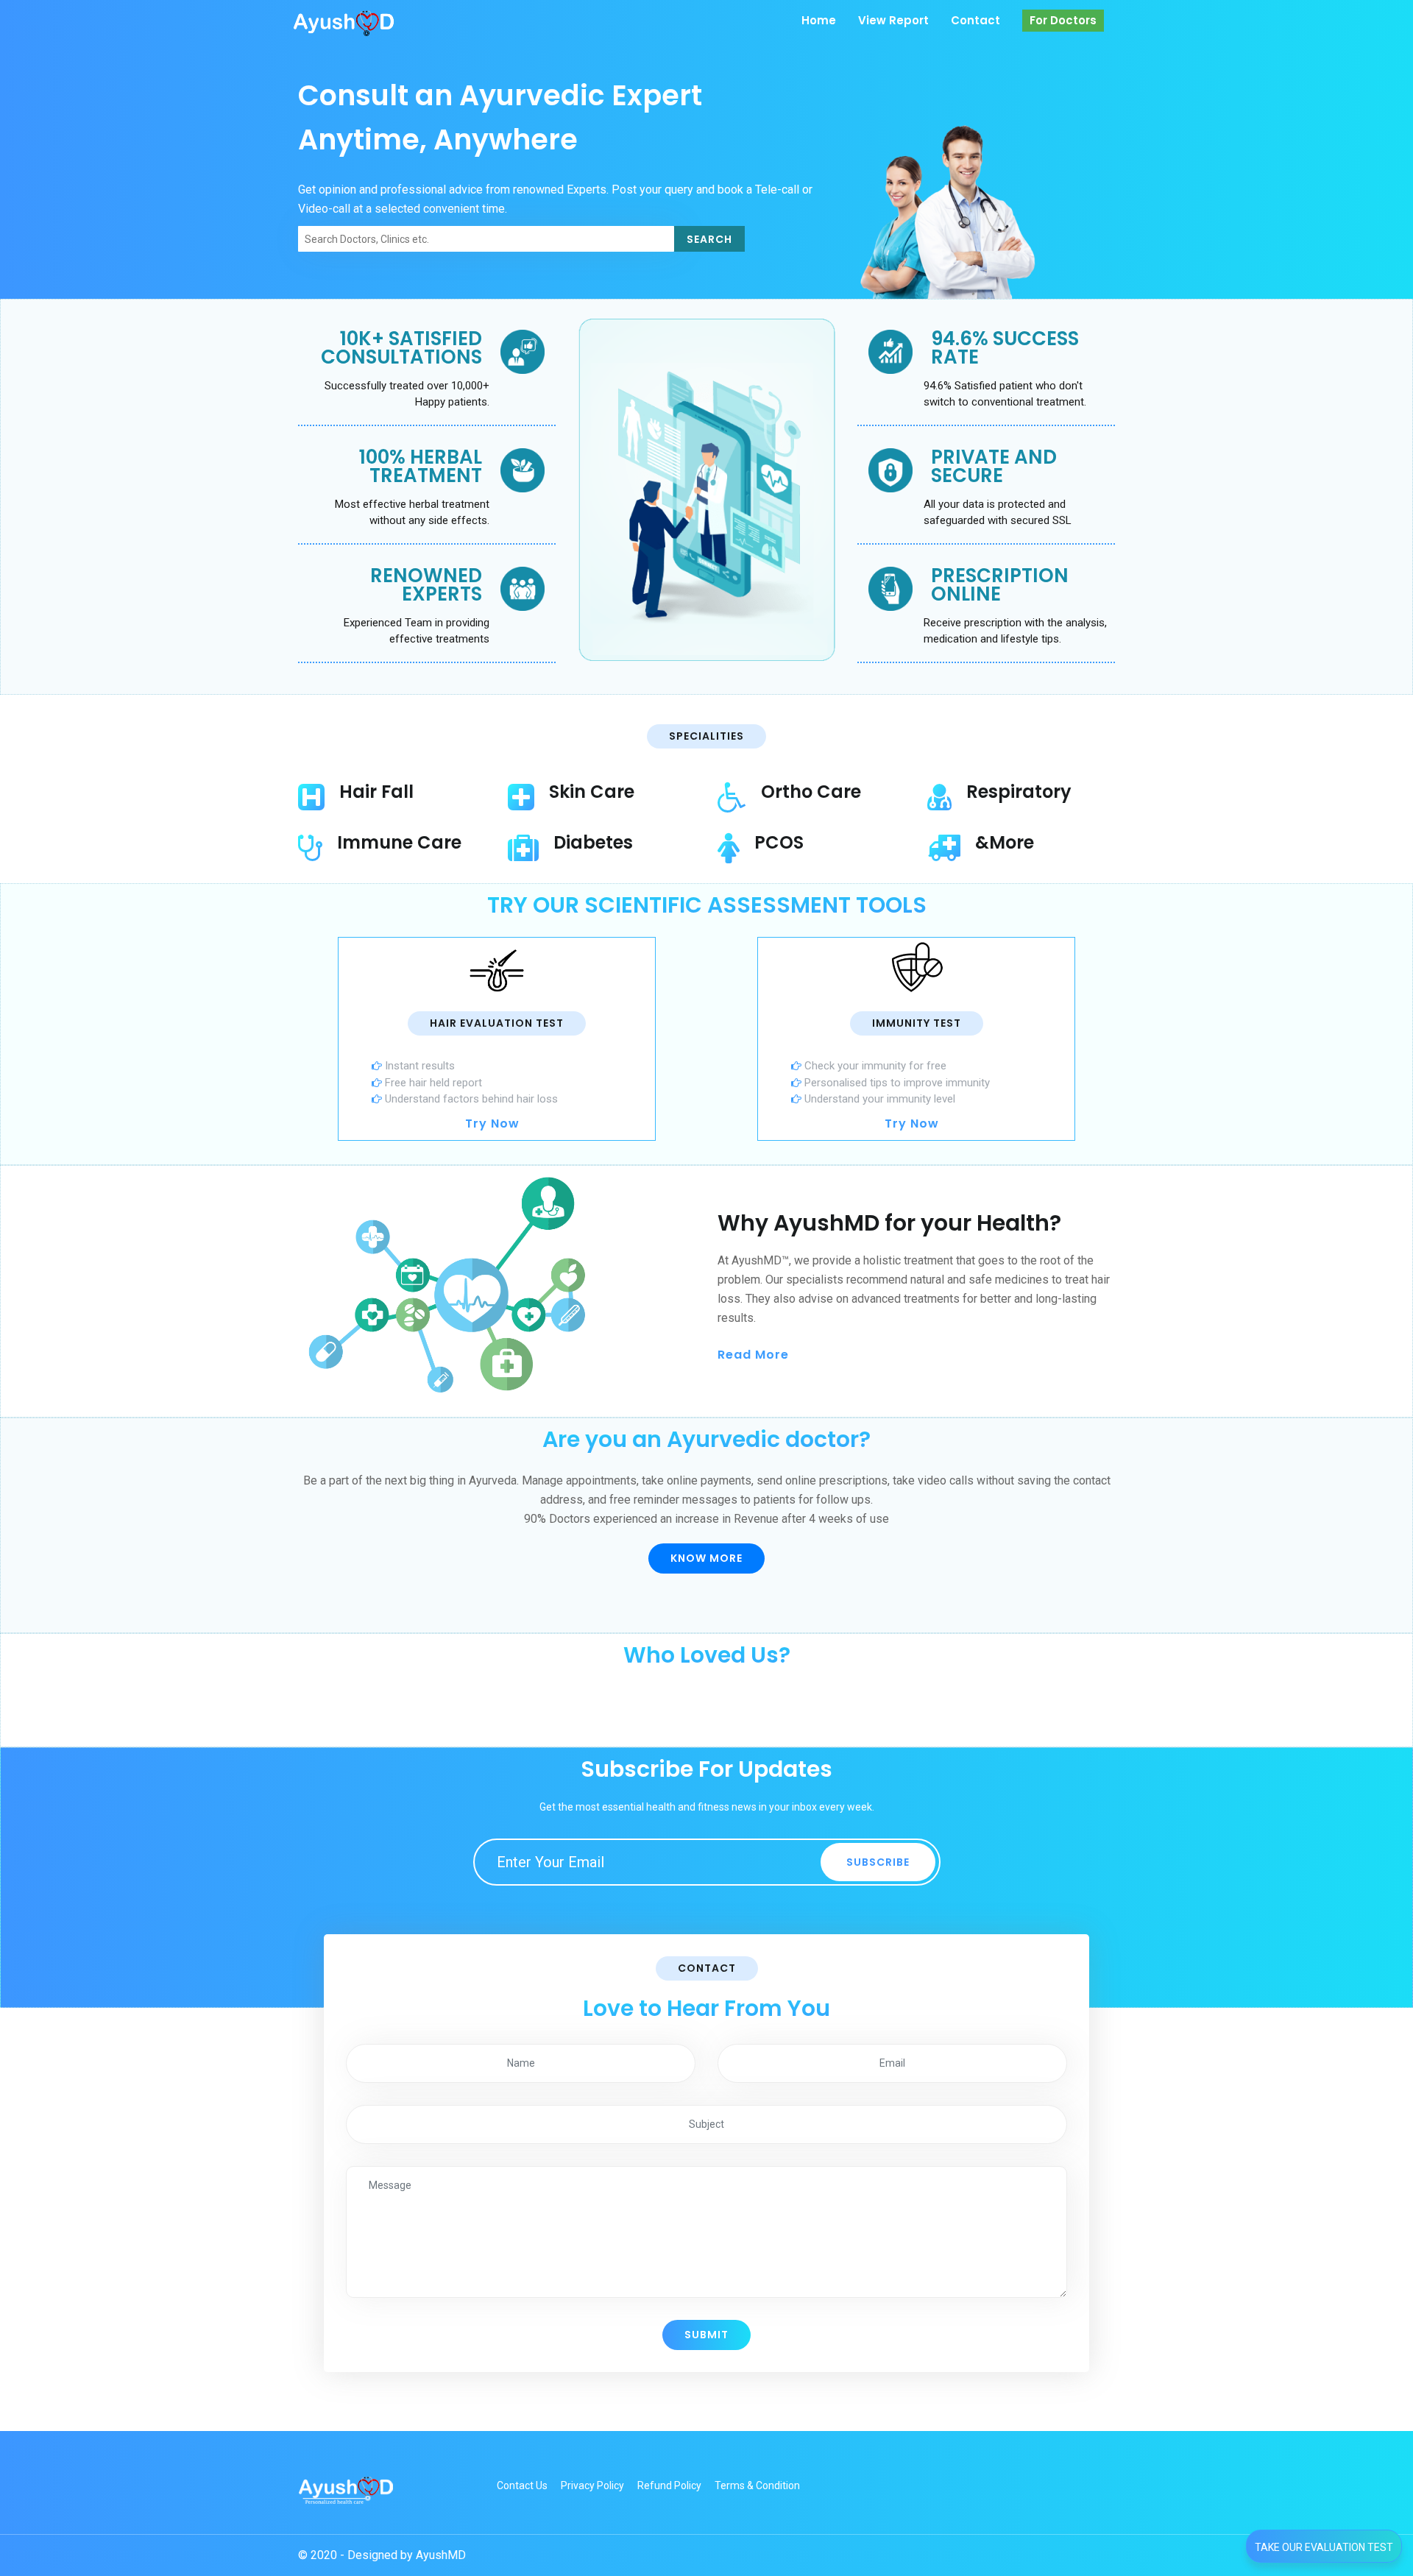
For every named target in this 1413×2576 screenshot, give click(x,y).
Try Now (492, 1124)
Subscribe (878, 1862)
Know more (706, 1558)
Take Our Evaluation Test (1324, 2547)
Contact (975, 20)
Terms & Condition (757, 2485)
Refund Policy (669, 2485)
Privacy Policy (592, 2485)
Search (709, 239)
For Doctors (1063, 20)
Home (819, 20)
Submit (706, 2335)
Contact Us (522, 2485)
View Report (893, 20)
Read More (755, 1355)
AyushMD (441, 2555)
